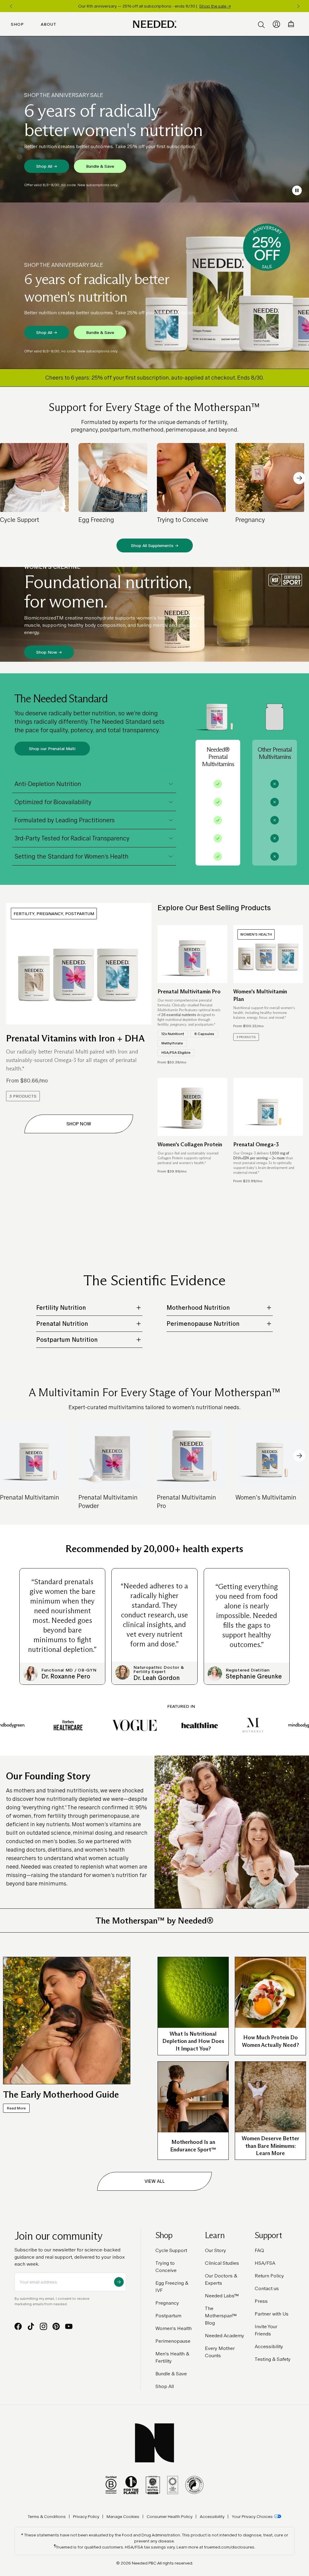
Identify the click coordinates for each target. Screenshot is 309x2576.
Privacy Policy (86, 2516)
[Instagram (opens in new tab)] (43, 2326)
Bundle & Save (100, 166)
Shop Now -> (49, 652)
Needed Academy (225, 2336)
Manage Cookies (123, 2516)
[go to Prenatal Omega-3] (268, 1107)
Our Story (215, 2250)
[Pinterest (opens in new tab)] (56, 2326)
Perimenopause (173, 2341)
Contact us (267, 2288)
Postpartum (168, 2316)
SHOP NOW (79, 1124)
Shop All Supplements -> (155, 545)
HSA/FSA (265, 2263)
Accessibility (269, 2346)
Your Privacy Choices (252, 2516)
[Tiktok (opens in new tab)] (31, 2326)
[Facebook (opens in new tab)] (18, 2326)
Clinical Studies (222, 2263)
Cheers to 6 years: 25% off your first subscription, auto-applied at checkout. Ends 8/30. (154, 378)
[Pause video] (297, 190)
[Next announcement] (298, 6)
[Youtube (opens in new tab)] (69, 2326)
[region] (154, 6)
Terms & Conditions (47, 2516)
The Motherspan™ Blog (221, 2316)
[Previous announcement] (11, 6)
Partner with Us (272, 2314)
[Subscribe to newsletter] (119, 2282)
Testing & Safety (273, 2359)
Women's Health (174, 2328)
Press (261, 2301)
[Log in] (276, 24)
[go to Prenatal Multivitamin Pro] (192, 954)
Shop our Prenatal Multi (52, 749)
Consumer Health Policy (170, 2516)
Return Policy (269, 2276)
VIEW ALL (155, 2181)
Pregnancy (167, 2303)
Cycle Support (171, 2250)
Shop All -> (47, 166)
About (49, 24)
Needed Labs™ (222, 2296)
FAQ (259, 2250)
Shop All (165, 2386)
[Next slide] (299, 478)
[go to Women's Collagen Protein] (192, 1107)
